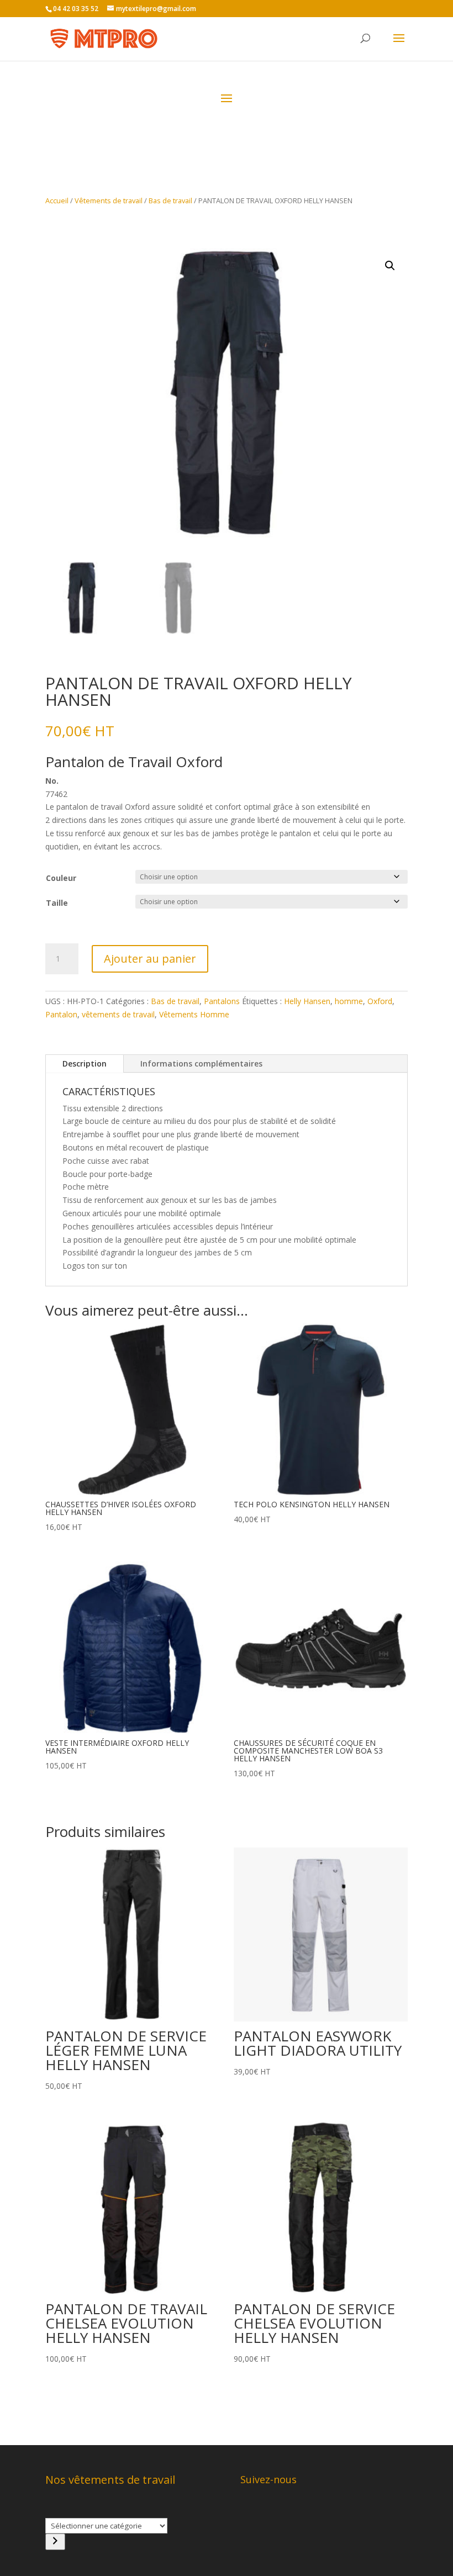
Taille (57, 903)
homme (349, 1001)
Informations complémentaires (201, 1063)
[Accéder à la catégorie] (55, 2542)
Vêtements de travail (109, 200)
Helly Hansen (307, 1001)
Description (85, 1063)
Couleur (61, 878)
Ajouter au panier (150, 959)
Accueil (57, 200)
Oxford (380, 1001)
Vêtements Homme (194, 1014)
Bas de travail (170, 200)
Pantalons (222, 1001)
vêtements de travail (118, 1014)
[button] (390, 266)
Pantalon (61, 1014)
